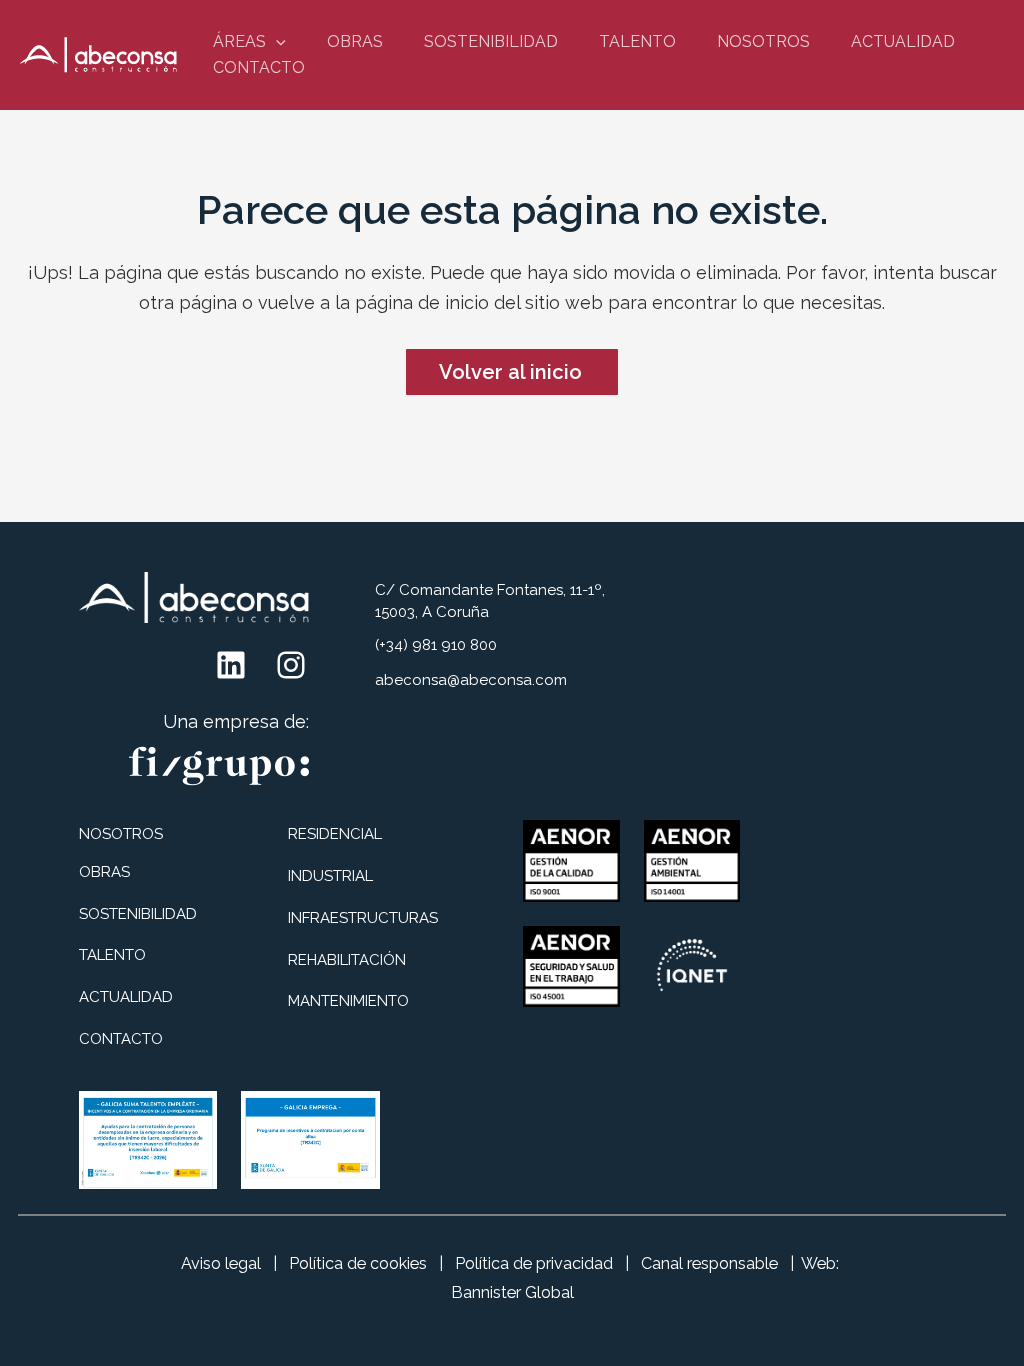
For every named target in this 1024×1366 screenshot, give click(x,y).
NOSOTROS (763, 41)
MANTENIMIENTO (348, 1001)
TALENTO (637, 41)
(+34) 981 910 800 (436, 645)
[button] (276, 42)
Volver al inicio (510, 372)
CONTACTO (259, 67)
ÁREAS (239, 41)
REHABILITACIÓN (347, 960)
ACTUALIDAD (903, 41)
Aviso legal (221, 1263)
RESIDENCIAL (335, 834)
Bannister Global (512, 1292)
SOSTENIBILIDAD (491, 41)
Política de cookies (358, 1263)
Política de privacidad (534, 1263)
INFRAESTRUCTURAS (363, 918)
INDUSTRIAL (330, 876)
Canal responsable (709, 1263)
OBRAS (355, 41)
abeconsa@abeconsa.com (471, 680)
